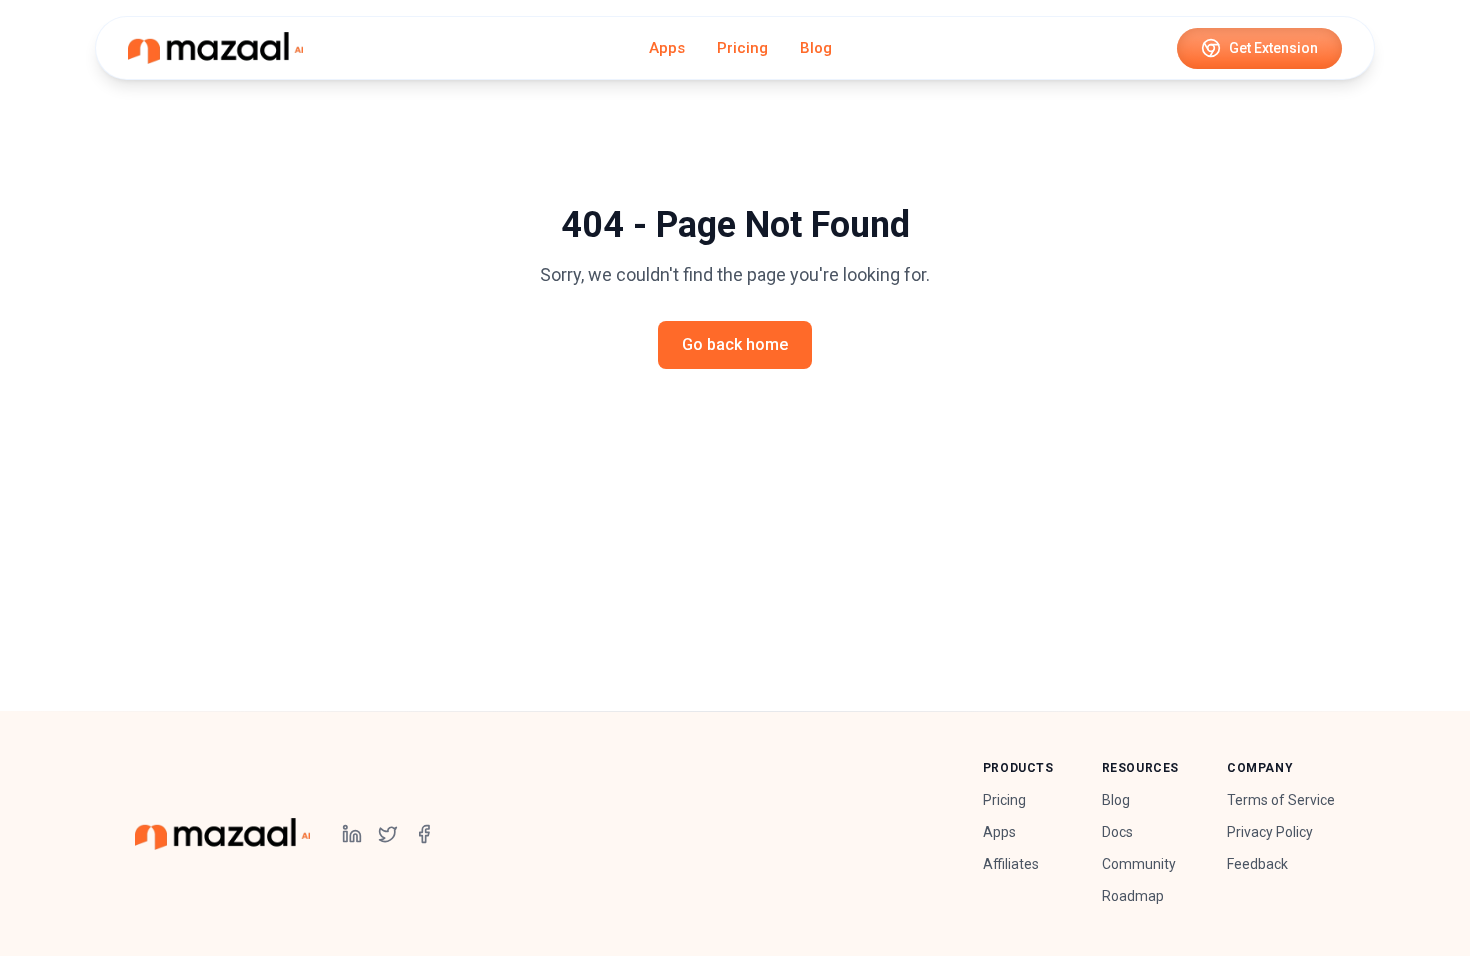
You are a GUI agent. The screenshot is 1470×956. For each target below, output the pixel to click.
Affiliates (1011, 864)
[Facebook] (424, 834)
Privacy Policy (1270, 832)
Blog (816, 48)
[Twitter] (388, 834)
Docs (1117, 832)
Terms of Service (1281, 800)
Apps (667, 48)
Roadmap (1133, 896)
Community (1139, 864)
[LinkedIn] (352, 834)
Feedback (1257, 864)
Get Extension (1273, 48)
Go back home (735, 344)
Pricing (742, 48)
